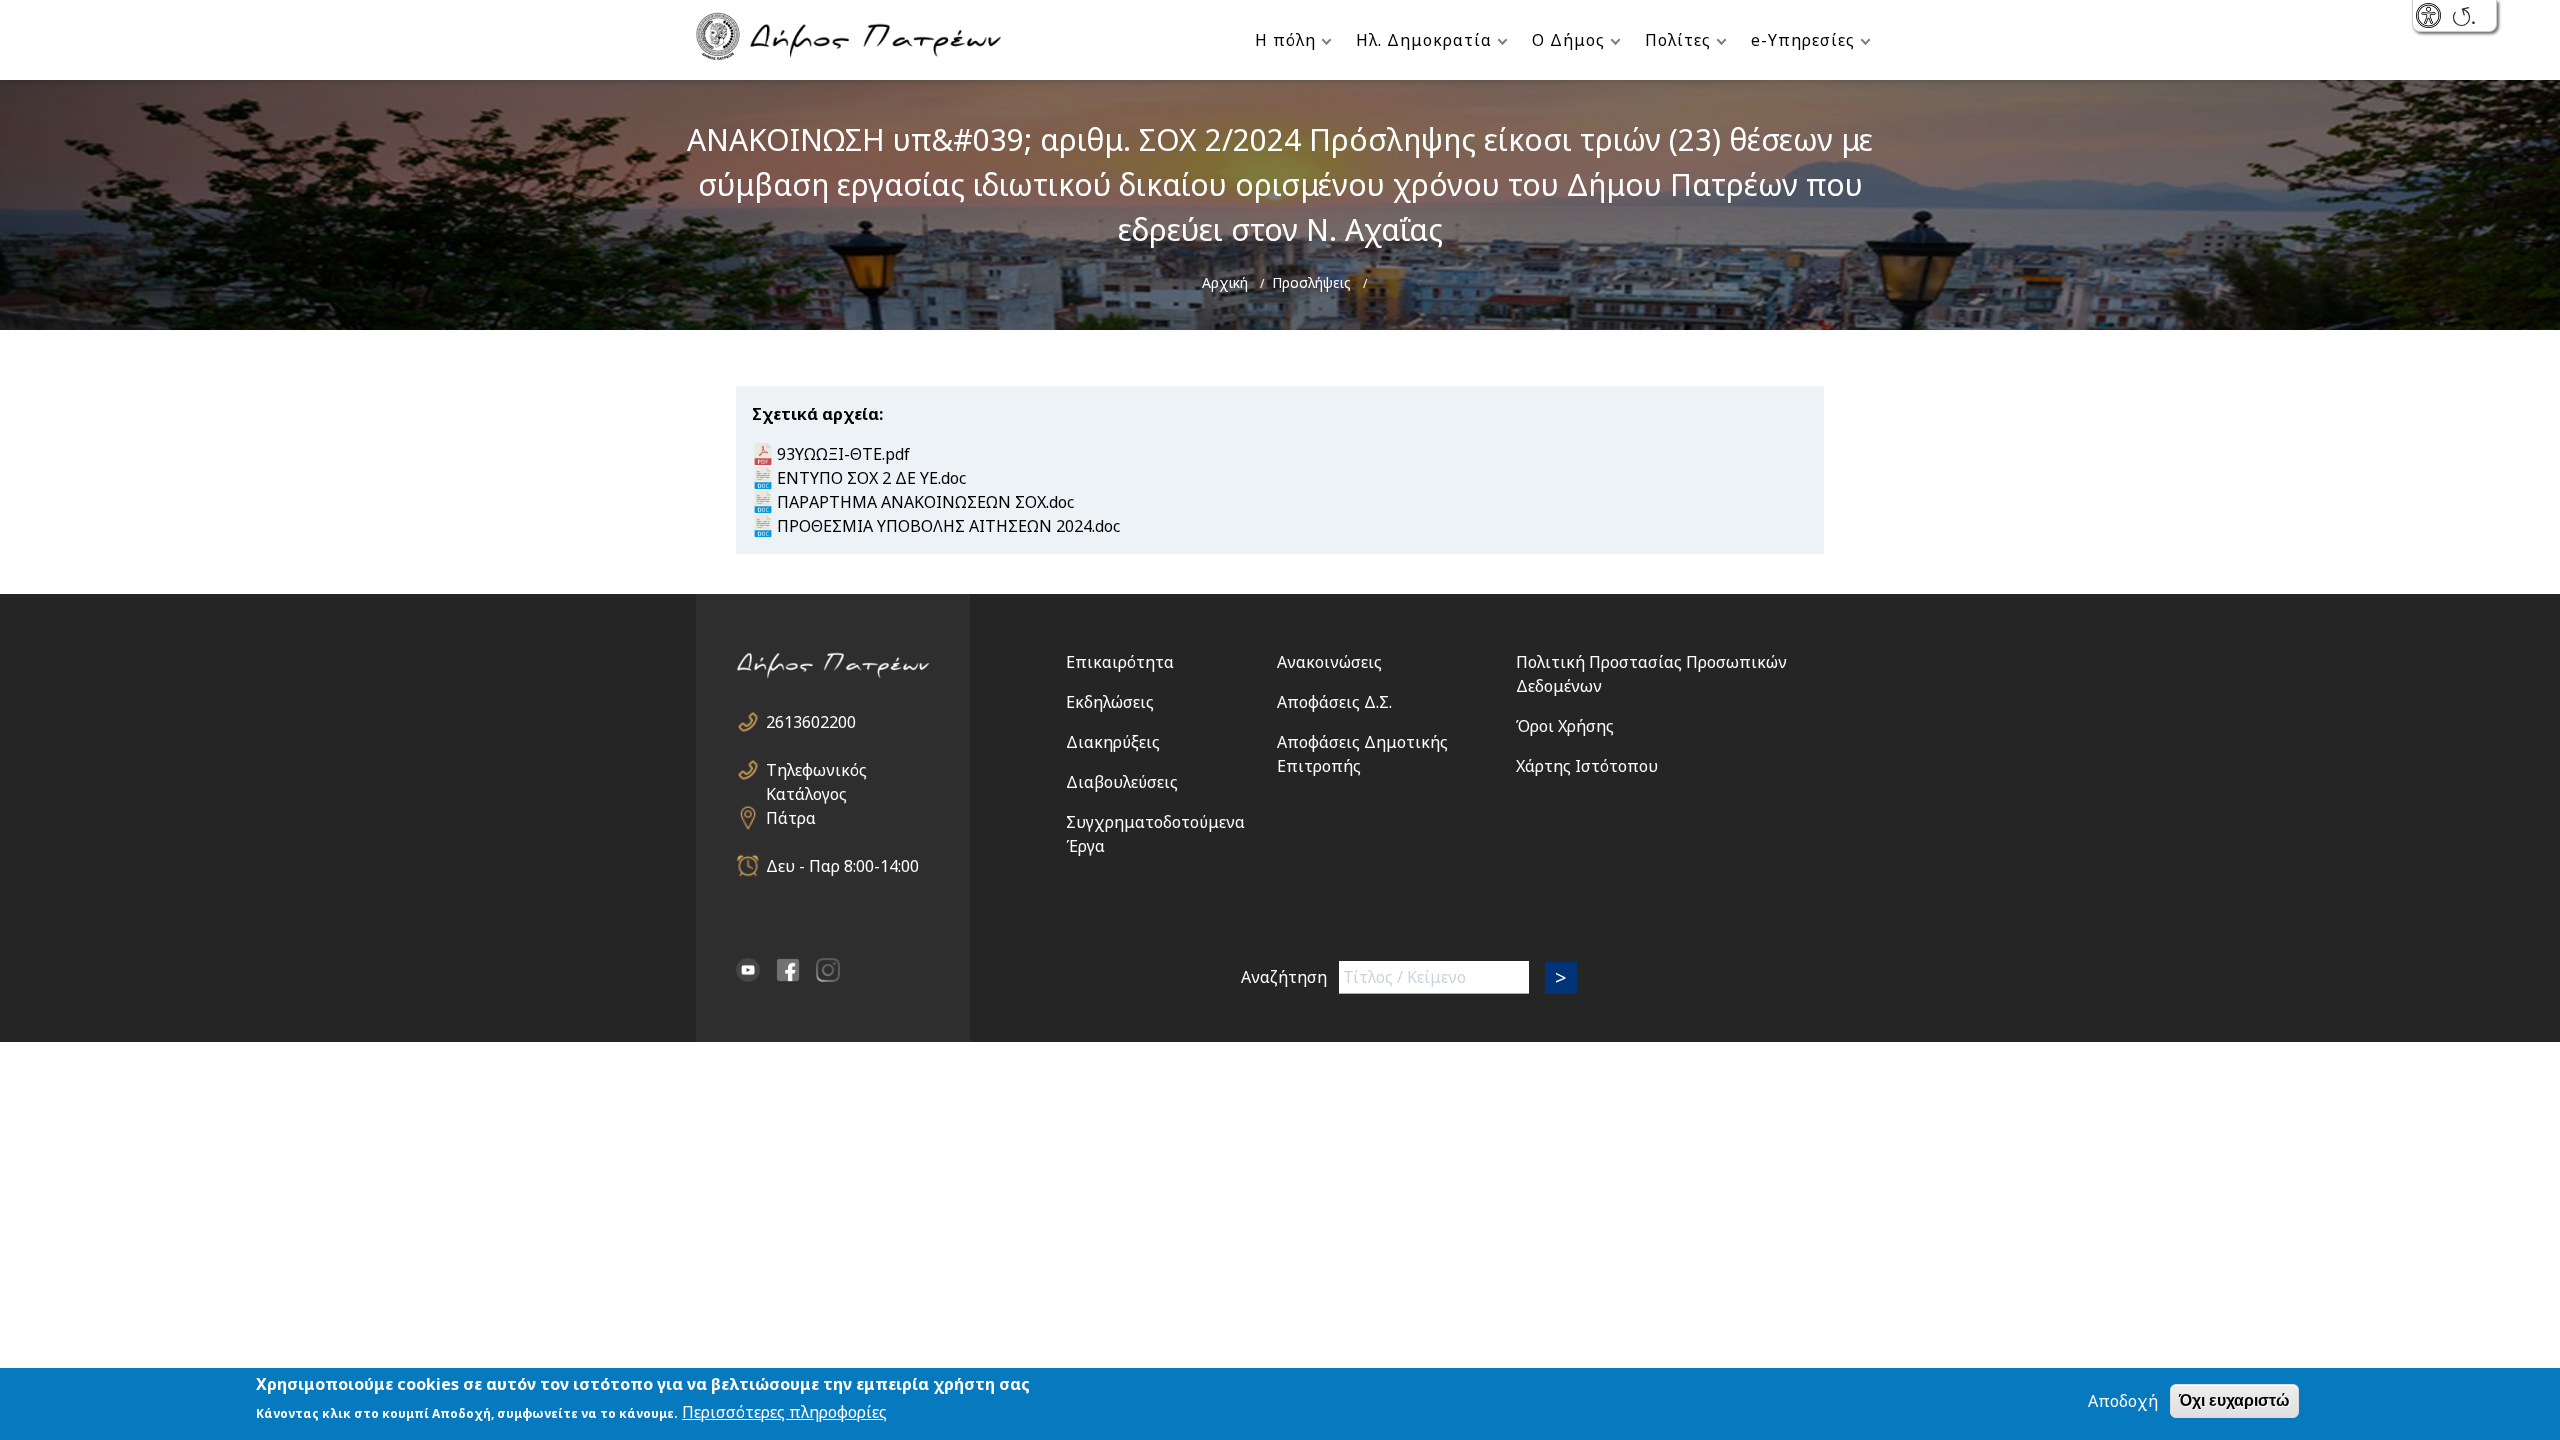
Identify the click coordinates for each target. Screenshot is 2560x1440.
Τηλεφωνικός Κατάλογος (816, 770)
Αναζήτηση (1284, 977)
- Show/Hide (2430, 17)
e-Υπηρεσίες (1803, 40)
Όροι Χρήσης (1565, 726)
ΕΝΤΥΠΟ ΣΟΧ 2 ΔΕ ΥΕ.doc (871, 478)
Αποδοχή (2123, 1401)
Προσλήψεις (1311, 282)
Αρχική (1225, 282)
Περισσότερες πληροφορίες (784, 1412)
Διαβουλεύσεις (1122, 782)
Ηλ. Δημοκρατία (1424, 40)
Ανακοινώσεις (1329, 662)
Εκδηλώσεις (1110, 702)
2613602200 (811, 722)
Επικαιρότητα (1120, 662)
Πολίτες (1678, 40)
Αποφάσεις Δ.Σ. (1334, 702)
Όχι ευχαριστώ (2234, 1400)
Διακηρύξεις (1113, 742)
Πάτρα (791, 818)
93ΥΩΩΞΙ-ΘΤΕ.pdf (843, 454)
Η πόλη (1285, 40)
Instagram (828, 970)
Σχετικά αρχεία (815, 414)
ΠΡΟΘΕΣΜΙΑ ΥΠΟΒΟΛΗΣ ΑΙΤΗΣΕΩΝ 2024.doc (948, 526)
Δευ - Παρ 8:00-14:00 (842, 866)
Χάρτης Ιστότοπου (1587, 766)
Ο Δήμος (1568, 40)
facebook (788, 970)
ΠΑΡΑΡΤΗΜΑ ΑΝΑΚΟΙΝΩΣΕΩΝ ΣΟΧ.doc (925, 502)
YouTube (748, 970)
